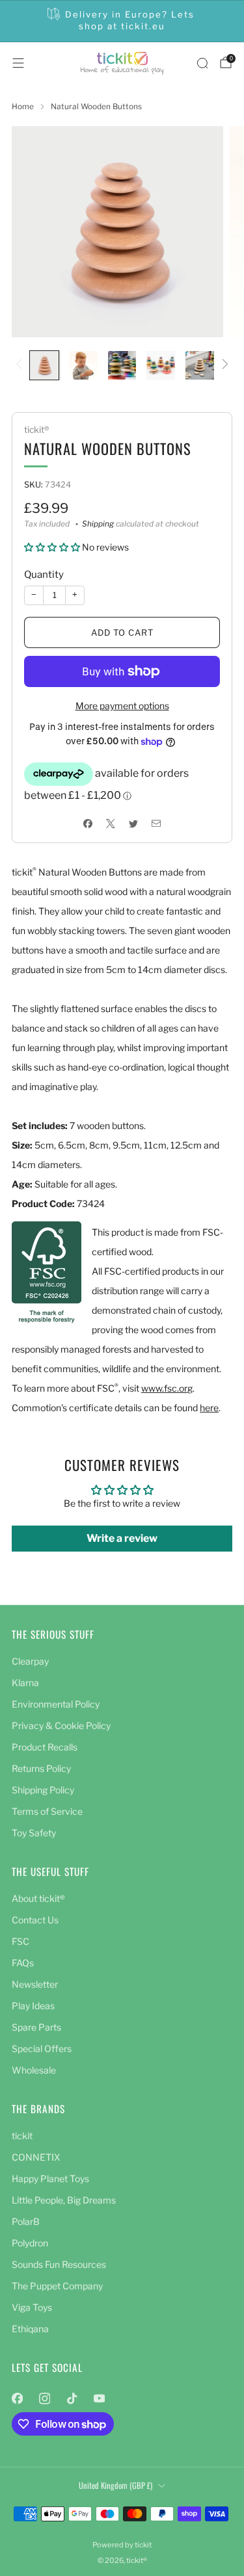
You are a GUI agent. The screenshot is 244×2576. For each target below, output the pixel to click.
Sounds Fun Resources (59, 2264)
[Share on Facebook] (88, 823)
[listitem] (122, 21)
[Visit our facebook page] (17, 2399)
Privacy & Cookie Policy (61, 1725)
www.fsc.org (167, 1388)
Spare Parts (36, 2027)
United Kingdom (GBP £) (115, 2485)
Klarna (25, 1683)
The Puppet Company (57, 2286)
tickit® (36, 430)
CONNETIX (36, 2157)
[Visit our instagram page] (44, 2399)
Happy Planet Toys (50, 2179)
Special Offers (42, 2049)
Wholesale (34, 2070)
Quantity (44, 575)
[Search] (202, 63)
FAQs (23, 1963)
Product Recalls (45, 1747)
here (209, 1408)
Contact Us (35, 1920)
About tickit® (38, 1898)
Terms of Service (47, 1811)
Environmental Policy (56, 1704)
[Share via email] (156, 823)
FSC (20, 1941)
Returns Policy (41, 1768)
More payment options (122, 706)
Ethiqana (30, 2329)
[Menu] (18, 63)
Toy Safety (34, 1833)
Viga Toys (32, 2307)
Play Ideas (33, 2006)
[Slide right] (223, 365)
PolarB (26, 2221)
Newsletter (35, 1984)
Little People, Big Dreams (64, 2200)
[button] (52, 547)
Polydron (30, 2243)
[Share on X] (111, 823)
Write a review (122, 1538)
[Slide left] (21, 365)
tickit (22, 2136)
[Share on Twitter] (134, 823)
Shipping (98, 524)
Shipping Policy (43, 1790)
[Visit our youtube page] (99, 2399)
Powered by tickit (122, 2545)
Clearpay (30, 1661)
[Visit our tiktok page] (72, 2399)
